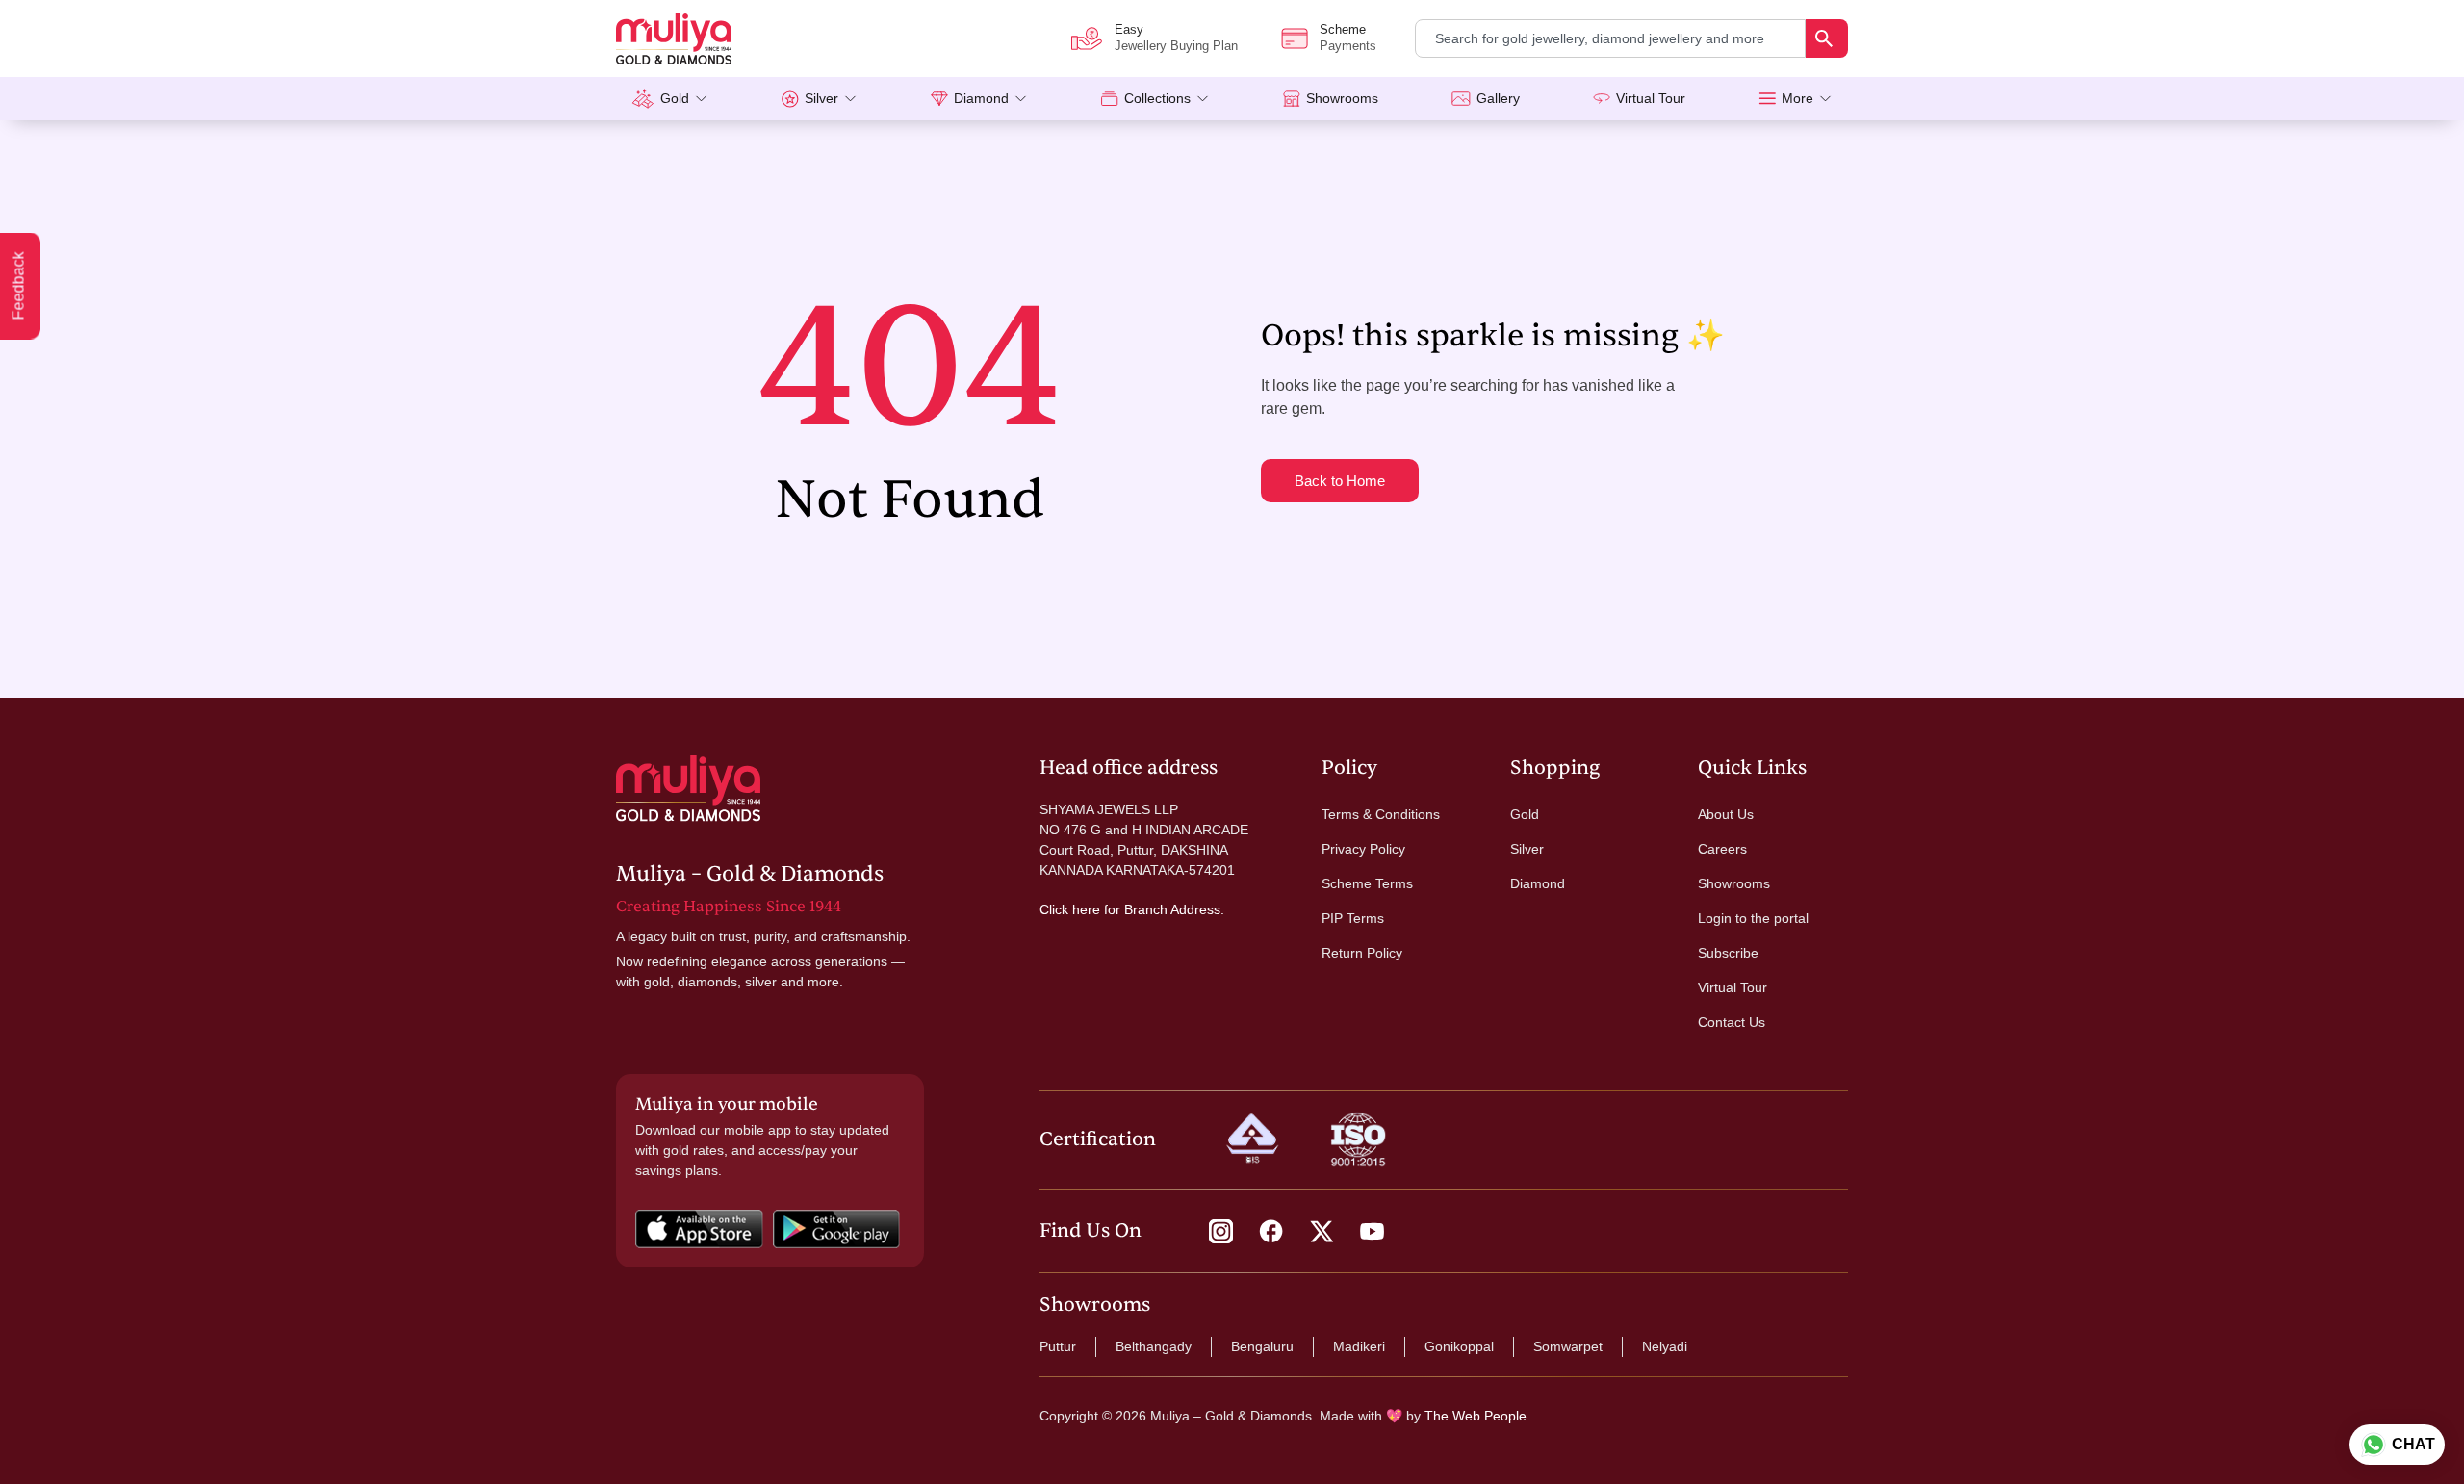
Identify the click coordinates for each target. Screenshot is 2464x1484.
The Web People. (1477, 1416)
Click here (1070, 909)
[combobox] (1610, 38)
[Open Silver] (850, 99)
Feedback (19, 286)
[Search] (1827, 38)
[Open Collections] (1203, 99)
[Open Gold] (701, 99)
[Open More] (1825, 99)
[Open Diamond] (1021, 99)
